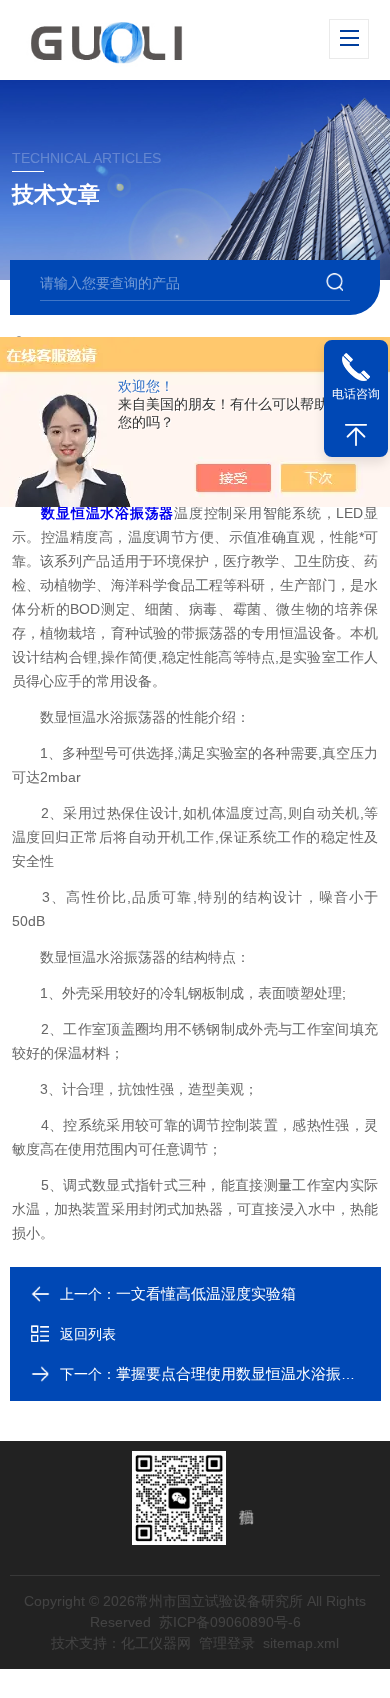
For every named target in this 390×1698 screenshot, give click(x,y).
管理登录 (227, 1643)
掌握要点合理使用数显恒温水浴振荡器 (243, 1373)
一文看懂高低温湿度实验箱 (206, 1293)
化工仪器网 (156, 1643)
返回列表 (88, 1334)
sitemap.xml (301, 1643)
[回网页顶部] (356, 435)
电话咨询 (356, 394)
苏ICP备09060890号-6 (230, 1622)
